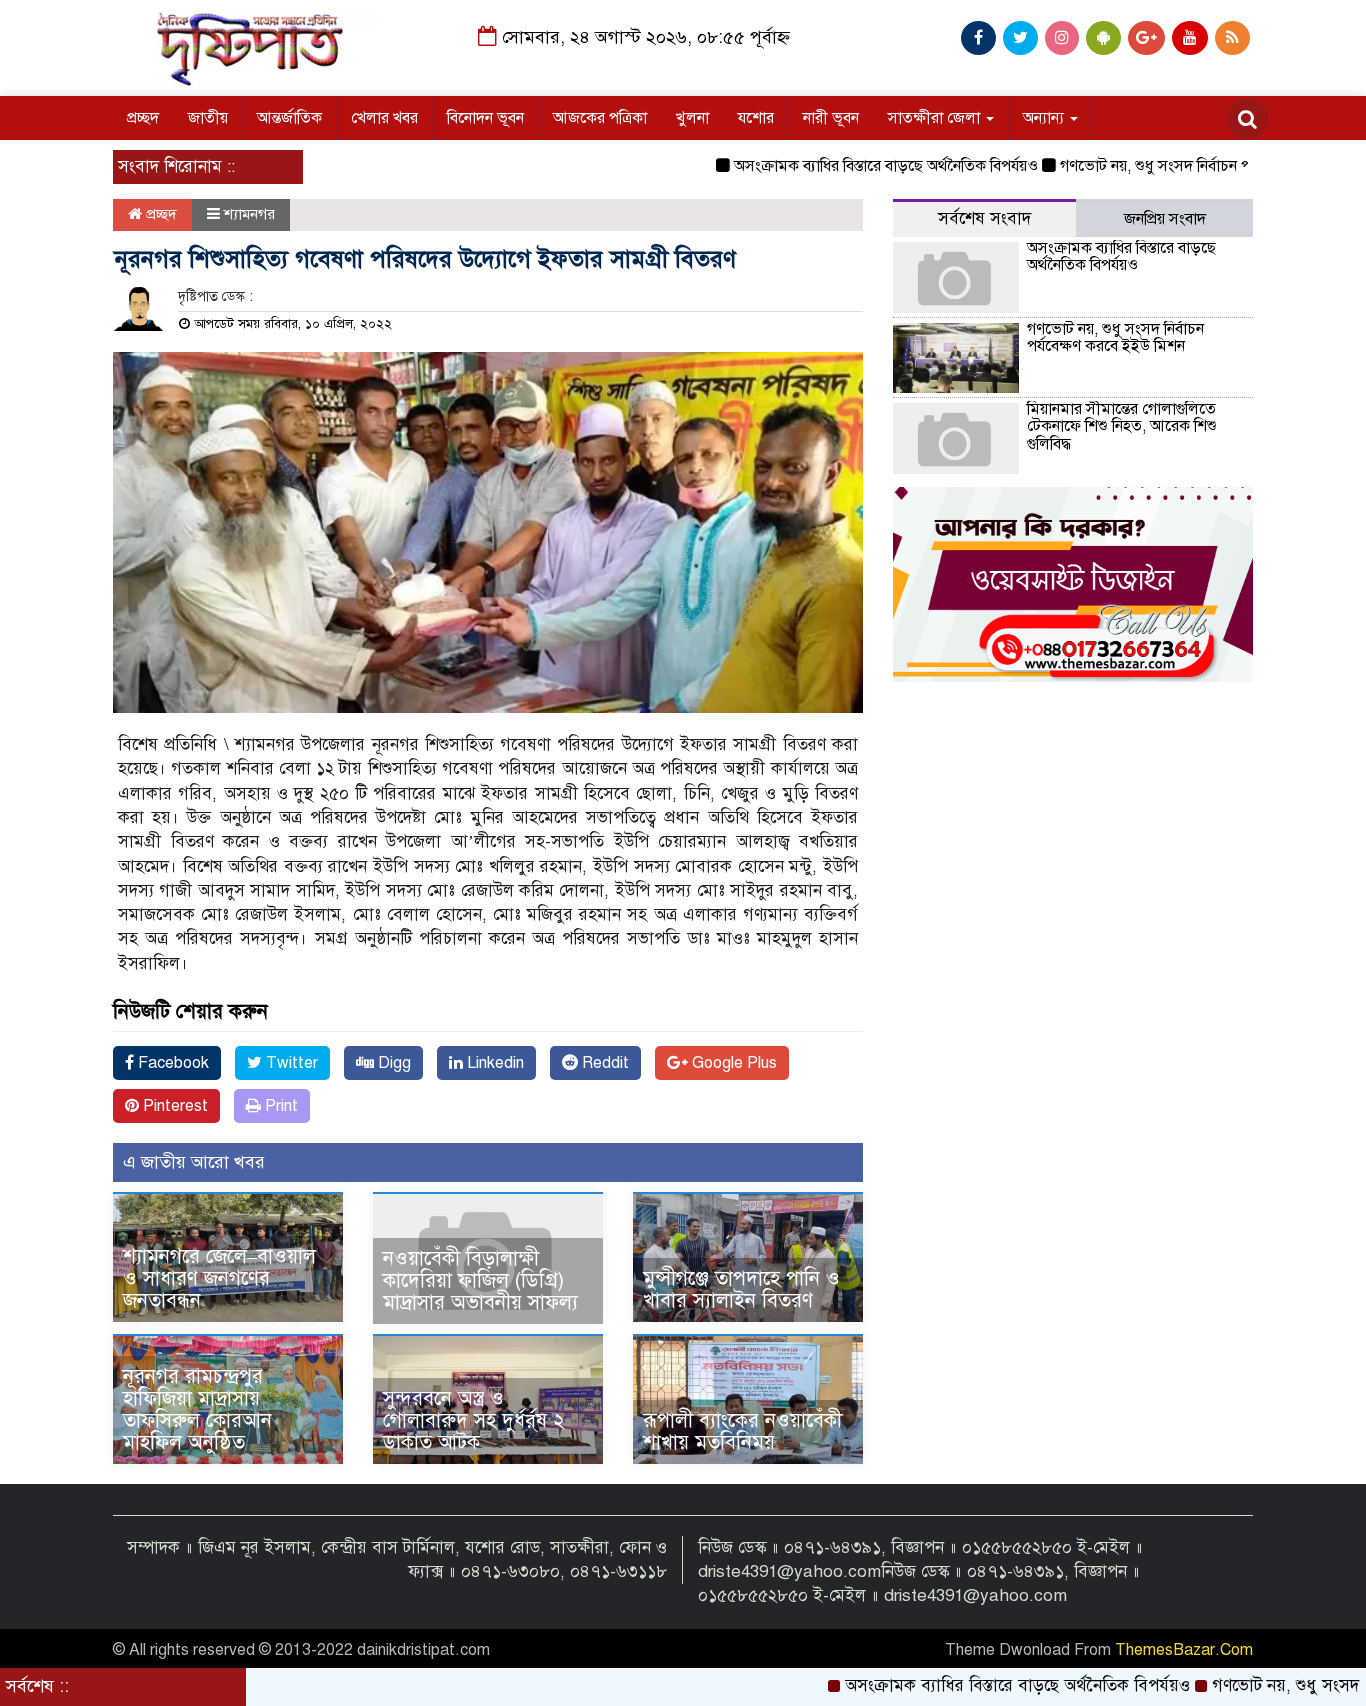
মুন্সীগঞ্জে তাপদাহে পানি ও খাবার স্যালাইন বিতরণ (741, 1289)
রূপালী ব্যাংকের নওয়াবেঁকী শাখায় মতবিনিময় (742, 1431)
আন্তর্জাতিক (289, 118)
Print (279, 1106)
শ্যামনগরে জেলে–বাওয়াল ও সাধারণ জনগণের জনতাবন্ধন (219, 1278)
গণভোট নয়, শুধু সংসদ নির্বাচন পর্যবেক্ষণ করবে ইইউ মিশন (1185, 166)
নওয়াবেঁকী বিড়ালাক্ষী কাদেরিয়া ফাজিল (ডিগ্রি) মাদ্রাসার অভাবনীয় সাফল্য (480, 1280)
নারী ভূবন (831, 118)
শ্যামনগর (249, 214)
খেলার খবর (384, 118)
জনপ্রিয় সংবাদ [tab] (1165, 219)
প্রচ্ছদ (143, 118)
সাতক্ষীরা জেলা (936, 118)
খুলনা (692, 118)
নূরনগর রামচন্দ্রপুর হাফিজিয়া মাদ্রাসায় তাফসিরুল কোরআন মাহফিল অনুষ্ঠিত (197, 1409)
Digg (392, 1063)
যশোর (756, 118)
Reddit (603, 1063)
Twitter (290, 1063)
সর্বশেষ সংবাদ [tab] (984, 218)
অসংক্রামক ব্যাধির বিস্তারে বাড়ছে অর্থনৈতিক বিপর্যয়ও (842, 166)
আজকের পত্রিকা (600, 118)
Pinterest (173, 1106)
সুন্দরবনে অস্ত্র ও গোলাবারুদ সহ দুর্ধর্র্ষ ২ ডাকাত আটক (474, 1420)
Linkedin (493, 1063)
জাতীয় (208, 118)
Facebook (171, 1063)
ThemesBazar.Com (1184, 1650)
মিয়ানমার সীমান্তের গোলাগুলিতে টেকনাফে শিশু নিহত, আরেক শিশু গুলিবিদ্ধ (1122, 426)
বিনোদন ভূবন (485, 118)
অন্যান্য (1045, 118)
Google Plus (732, 1063)
